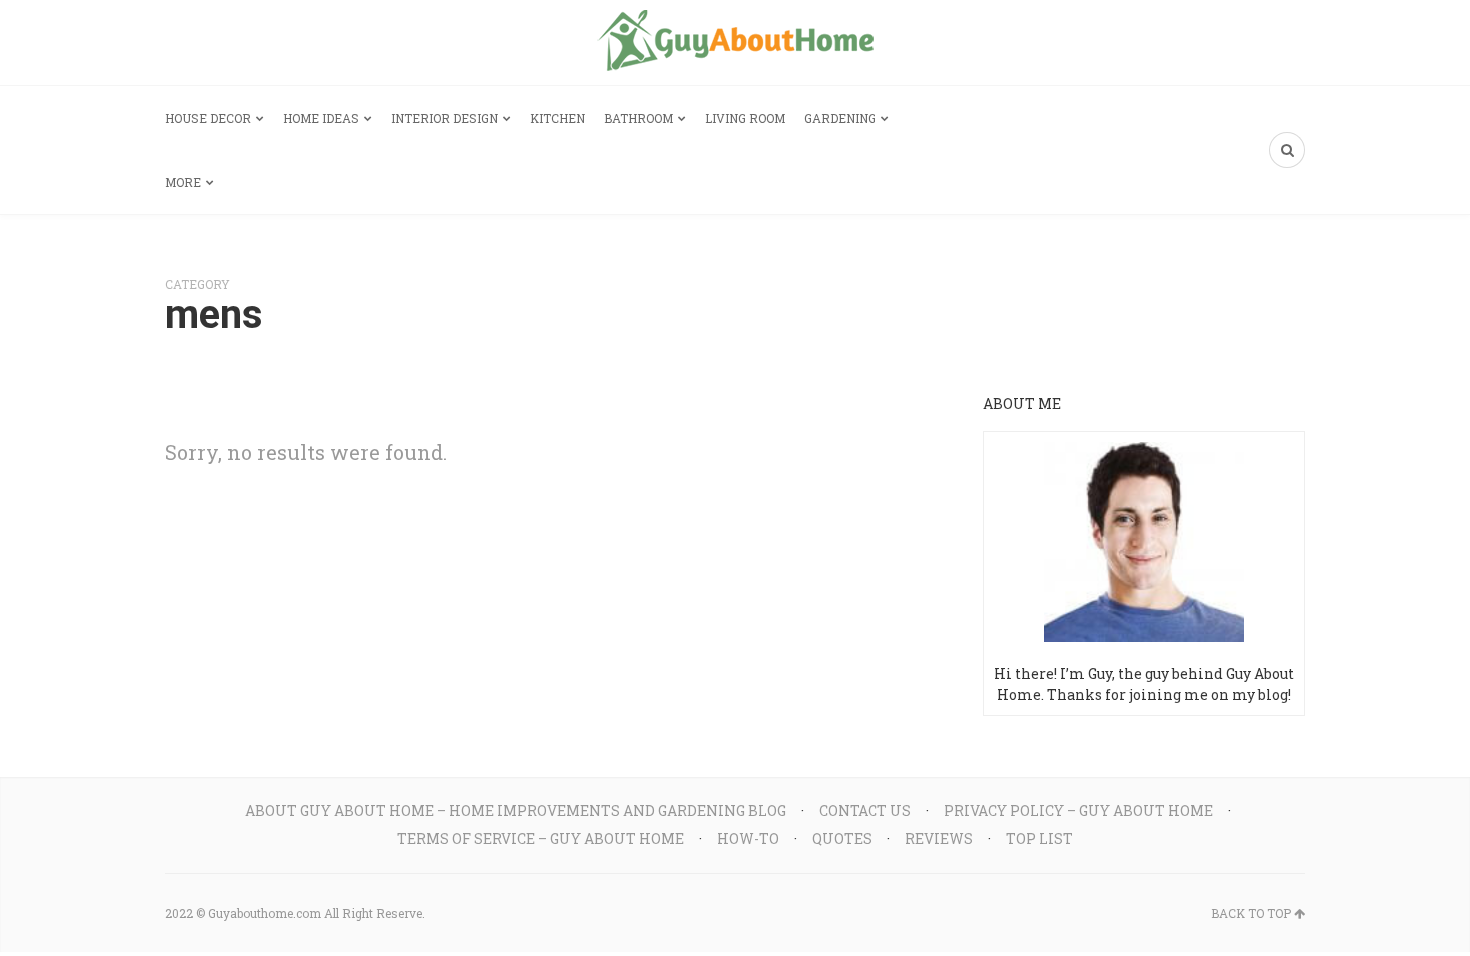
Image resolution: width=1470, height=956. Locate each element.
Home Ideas (321, 118)
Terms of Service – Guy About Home (540, 838)
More (183, 182)
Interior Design (444, 118)
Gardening (840, 118)
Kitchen (557, 118)
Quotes (842, 838)
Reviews (939, 838)
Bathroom (638, 118)
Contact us (865, 810)
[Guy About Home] (735, 42)
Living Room (745, 118)
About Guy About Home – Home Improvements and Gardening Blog (515, 810)
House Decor (208, 118)
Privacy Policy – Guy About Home (1078, 810)
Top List (1039, 838)
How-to (748, 838)
